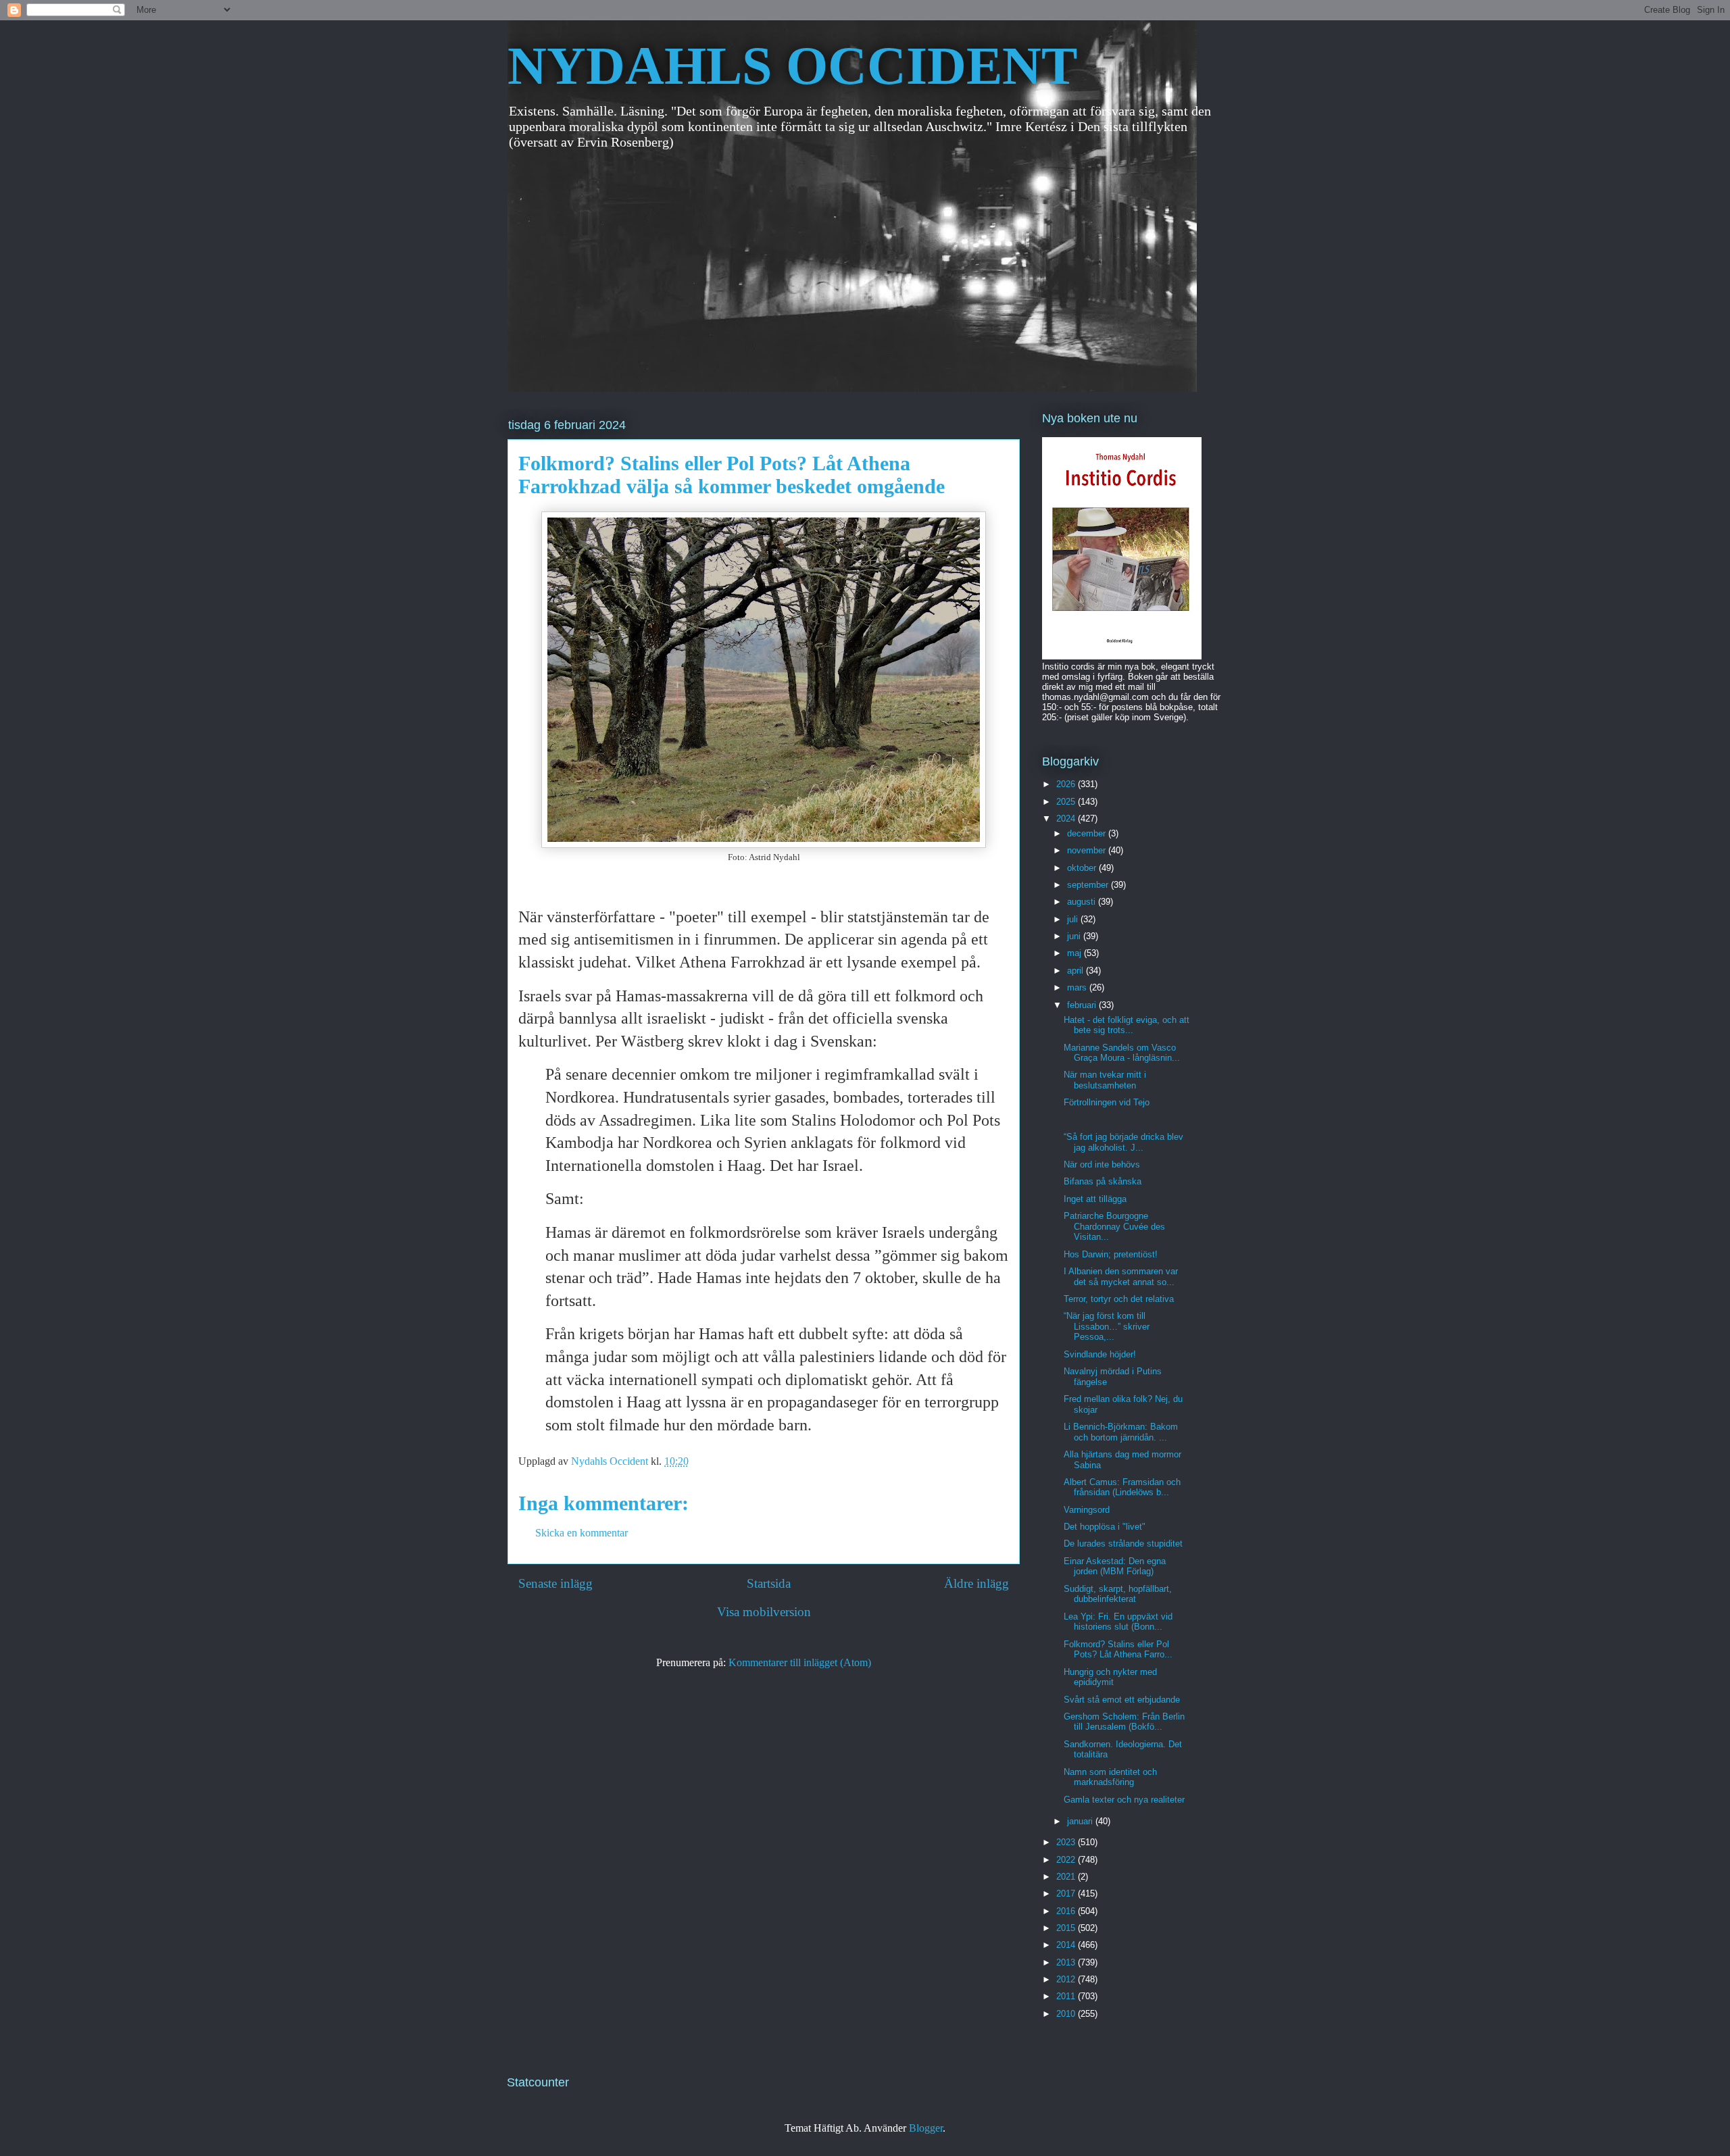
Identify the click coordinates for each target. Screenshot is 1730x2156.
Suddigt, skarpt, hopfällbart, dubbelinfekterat (1118, 1594)
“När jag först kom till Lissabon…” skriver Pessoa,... (1107, 1326)
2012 (1067, 1979)
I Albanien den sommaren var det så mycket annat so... (1121, 1277)
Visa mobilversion (764, 1612)
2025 (1067, 802)
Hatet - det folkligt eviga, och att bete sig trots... (1127, 1025)
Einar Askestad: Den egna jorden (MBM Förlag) (1115, 1566)
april (1077, 971)
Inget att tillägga (1095, 1199)
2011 (1067, 1996)
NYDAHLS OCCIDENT (792, 66)
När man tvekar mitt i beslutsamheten (1105, 1080)
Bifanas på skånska (1103, 1181)
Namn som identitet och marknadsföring (1110, 1777)
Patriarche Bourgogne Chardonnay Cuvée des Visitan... (1114, 1226)
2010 (1067, 2014)
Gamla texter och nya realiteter (1124, 1800)
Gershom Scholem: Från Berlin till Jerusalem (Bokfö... (1124, 1722)
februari (1083, 1005)
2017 (1067, 1894)
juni (1075, 936)
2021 (1067, 1877)
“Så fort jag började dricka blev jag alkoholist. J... (1123, 1142)
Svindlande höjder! (1100, 1354)
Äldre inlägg (977, 1583)
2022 (1067, 1860)
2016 (1067, 1911)
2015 (1067, 1928)
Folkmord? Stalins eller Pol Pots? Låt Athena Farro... (1118, 1650)
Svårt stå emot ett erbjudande (1122, 1700)
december (1088, 833)
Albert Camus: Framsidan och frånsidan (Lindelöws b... (1122, 1487)
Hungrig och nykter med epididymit (1110, 1677)
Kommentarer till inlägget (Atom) (800, 1662)
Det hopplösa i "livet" (1105, 1527)
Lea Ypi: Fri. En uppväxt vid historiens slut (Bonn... (1118, 1622)
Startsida (769, 1583)
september (1089, 885)
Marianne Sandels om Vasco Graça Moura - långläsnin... (1122, 1053)
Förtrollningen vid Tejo (1107, 1102)
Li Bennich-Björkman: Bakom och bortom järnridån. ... (1121, 1432)
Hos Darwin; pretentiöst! (1111, 1254)
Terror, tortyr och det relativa (1119, 1299)
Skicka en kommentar (582, 1533)
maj (1076, 953)
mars (1078, 987)
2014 (1067, 1945)
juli (1074, 919)
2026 (1067, 784)
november (1088, 850)
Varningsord (1087, 1510)
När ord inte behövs (1102, 1164)
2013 (1067, 1962)
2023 (1067, 1842)
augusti (1083, 902)
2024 (1067, 819)
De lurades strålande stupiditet (1123, 1544)
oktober (1083, 868)
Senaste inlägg (555, 1583)
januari (1081, 1821)
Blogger (926, 2128)
